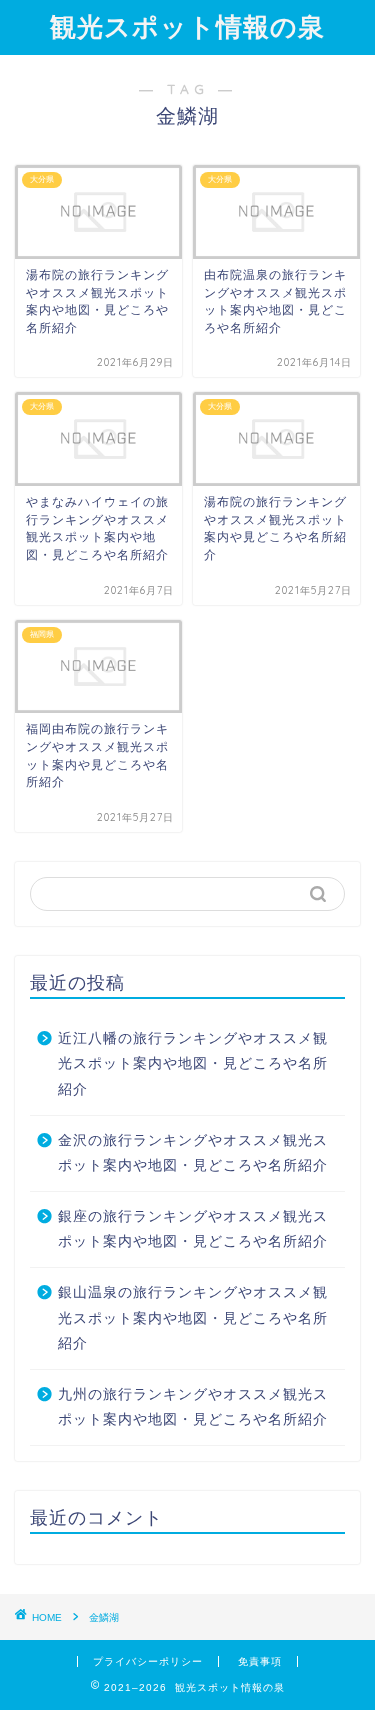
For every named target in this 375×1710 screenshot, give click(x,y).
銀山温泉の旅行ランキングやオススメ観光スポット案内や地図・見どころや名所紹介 (193, 1318)
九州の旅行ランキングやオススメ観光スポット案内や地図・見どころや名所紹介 (193, 1407)
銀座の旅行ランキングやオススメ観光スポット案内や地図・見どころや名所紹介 (193, 1229)
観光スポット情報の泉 (187, 26)
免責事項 (260, 1661)
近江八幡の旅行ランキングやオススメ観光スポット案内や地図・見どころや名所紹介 (193, 1064)
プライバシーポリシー (148, 1661)
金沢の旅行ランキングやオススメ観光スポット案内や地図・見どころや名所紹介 (193, 1153)
